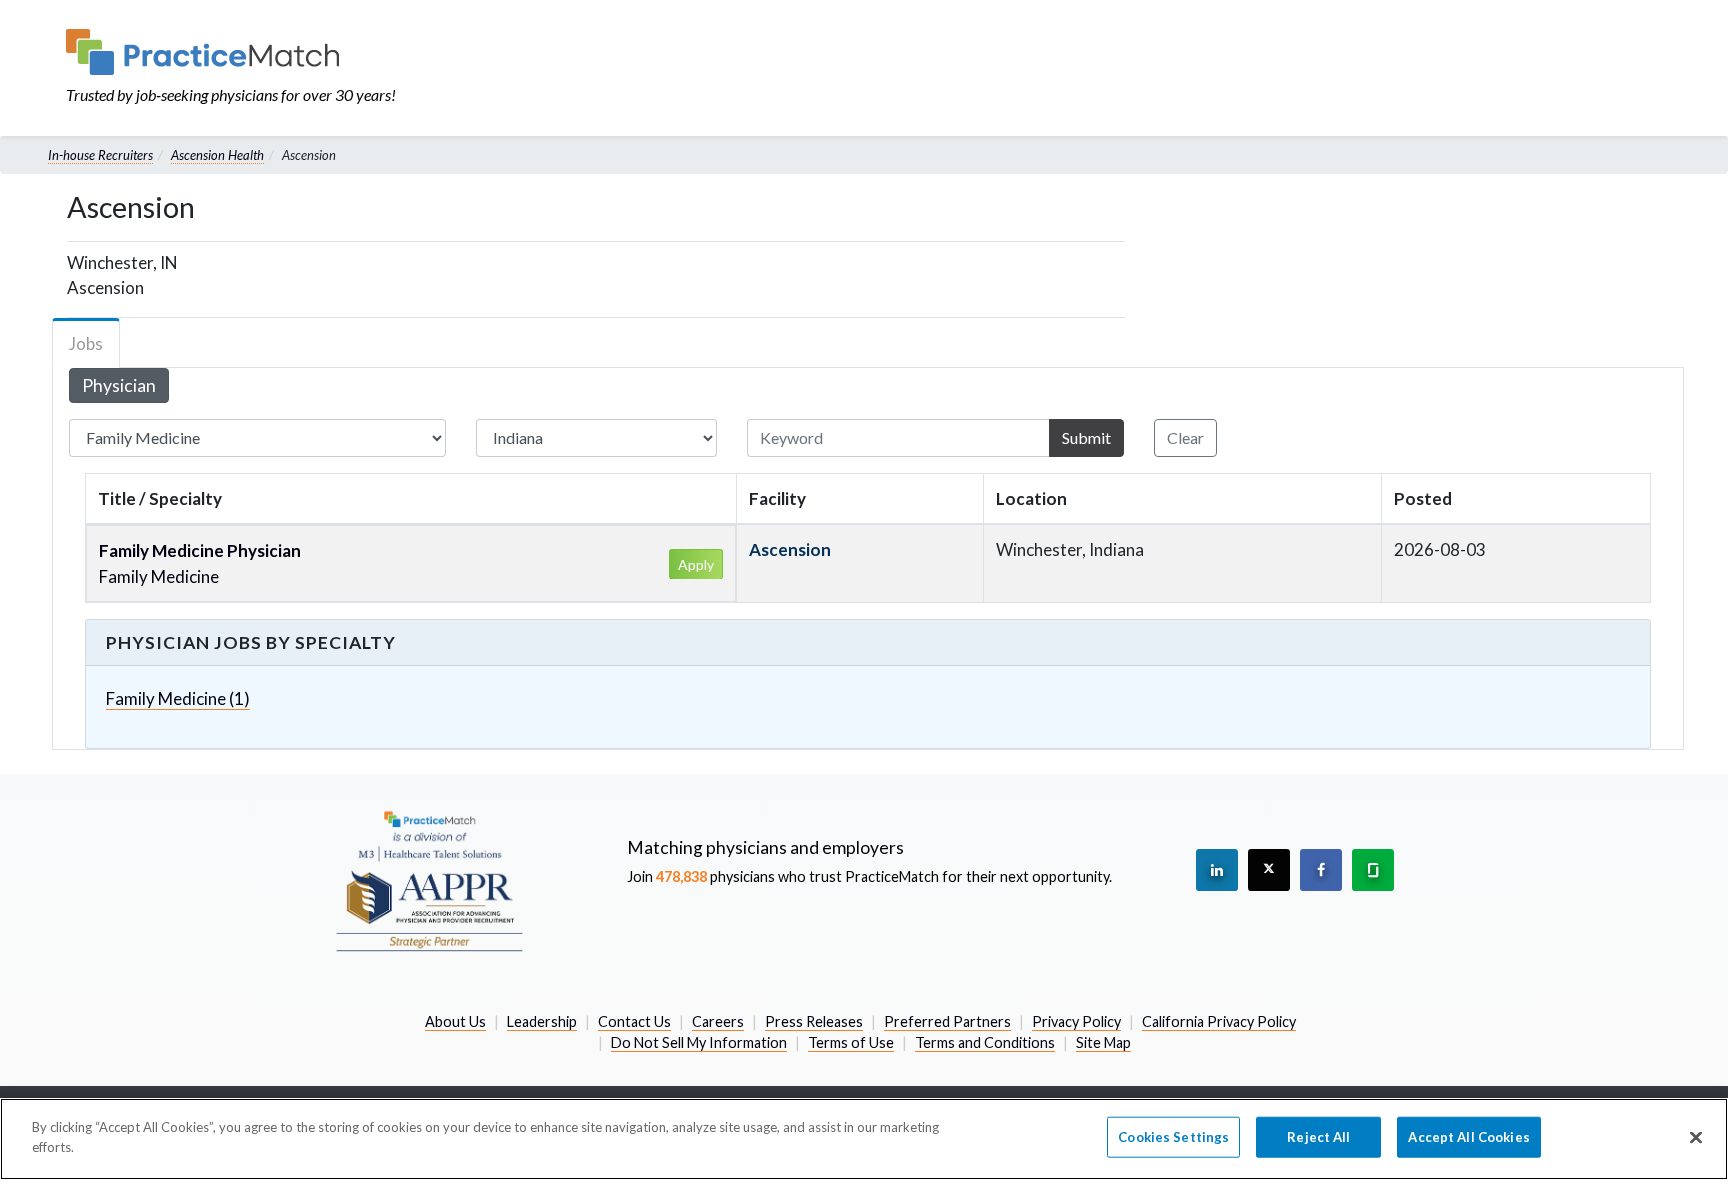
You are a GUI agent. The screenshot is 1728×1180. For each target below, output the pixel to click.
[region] (864, 1139)
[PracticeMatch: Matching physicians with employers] (231, 52)
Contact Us (634, 1021)
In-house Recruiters (100, 155)
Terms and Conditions (985, 1042)
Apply (696, 564)
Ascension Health (217, 155)
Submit (1086, 437)
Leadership (542, 1021)
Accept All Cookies (1468, 1137)
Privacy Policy (1076, 1021)
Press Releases (814, 1021)
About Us (455, 1021)
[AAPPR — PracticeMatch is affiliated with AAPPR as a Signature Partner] (429, 880)
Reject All (1318, 1137)
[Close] (1696, 1137)
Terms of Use (851, 1042)
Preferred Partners (947, 1021)
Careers (718, 1021)
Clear (1185, 437)
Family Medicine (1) (178, 698)
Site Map (1103, 1042)
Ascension (790, 549)
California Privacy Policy (1219, 1021)
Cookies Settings (1173, 1137)
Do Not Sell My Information (699, 1042)
